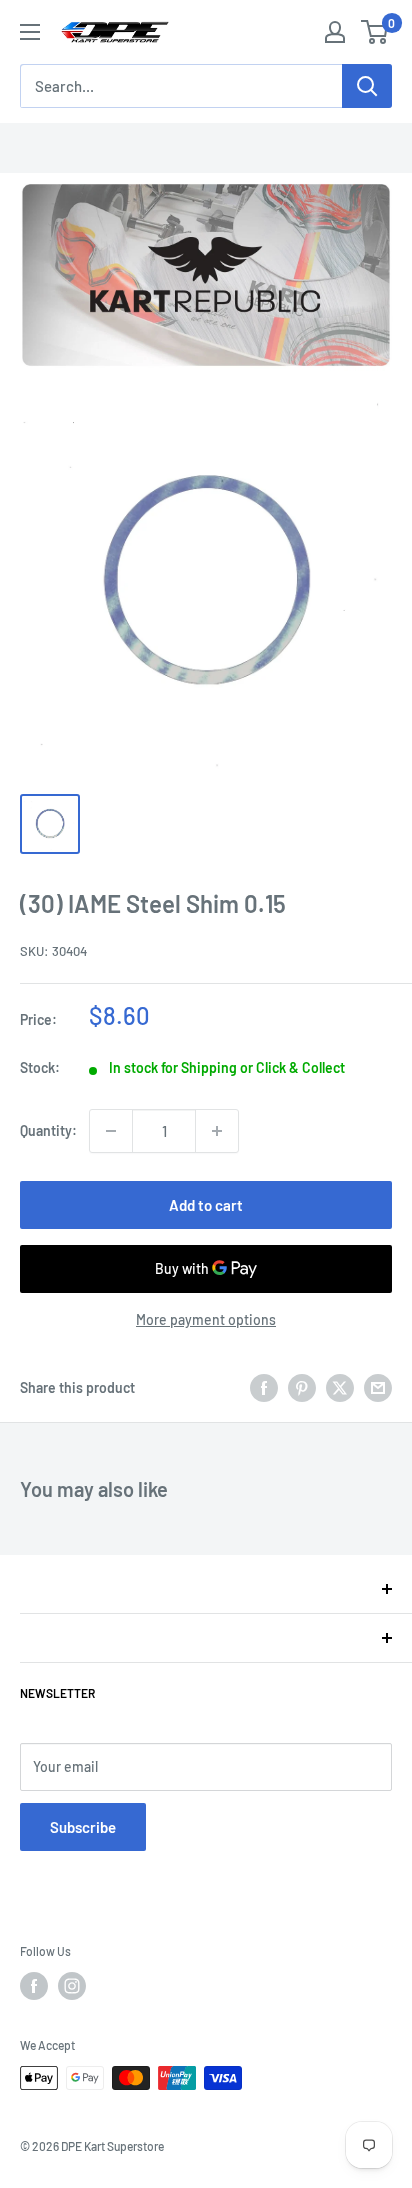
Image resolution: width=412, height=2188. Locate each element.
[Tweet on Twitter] (340, 1388)
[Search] (367, 86)
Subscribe (83, 1827)
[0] (375, 32)
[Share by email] (378, 1388)
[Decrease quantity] (111, 1131)
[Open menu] (30, 32)
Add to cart (206, 1205)
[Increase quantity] (217, 1131)
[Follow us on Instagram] (72, 1986)
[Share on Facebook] (264, 1388)
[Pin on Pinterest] (302, 1388)
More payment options (206, 1319)
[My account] (335, 32)
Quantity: (48, 1130)
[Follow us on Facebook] (34, 1986)
